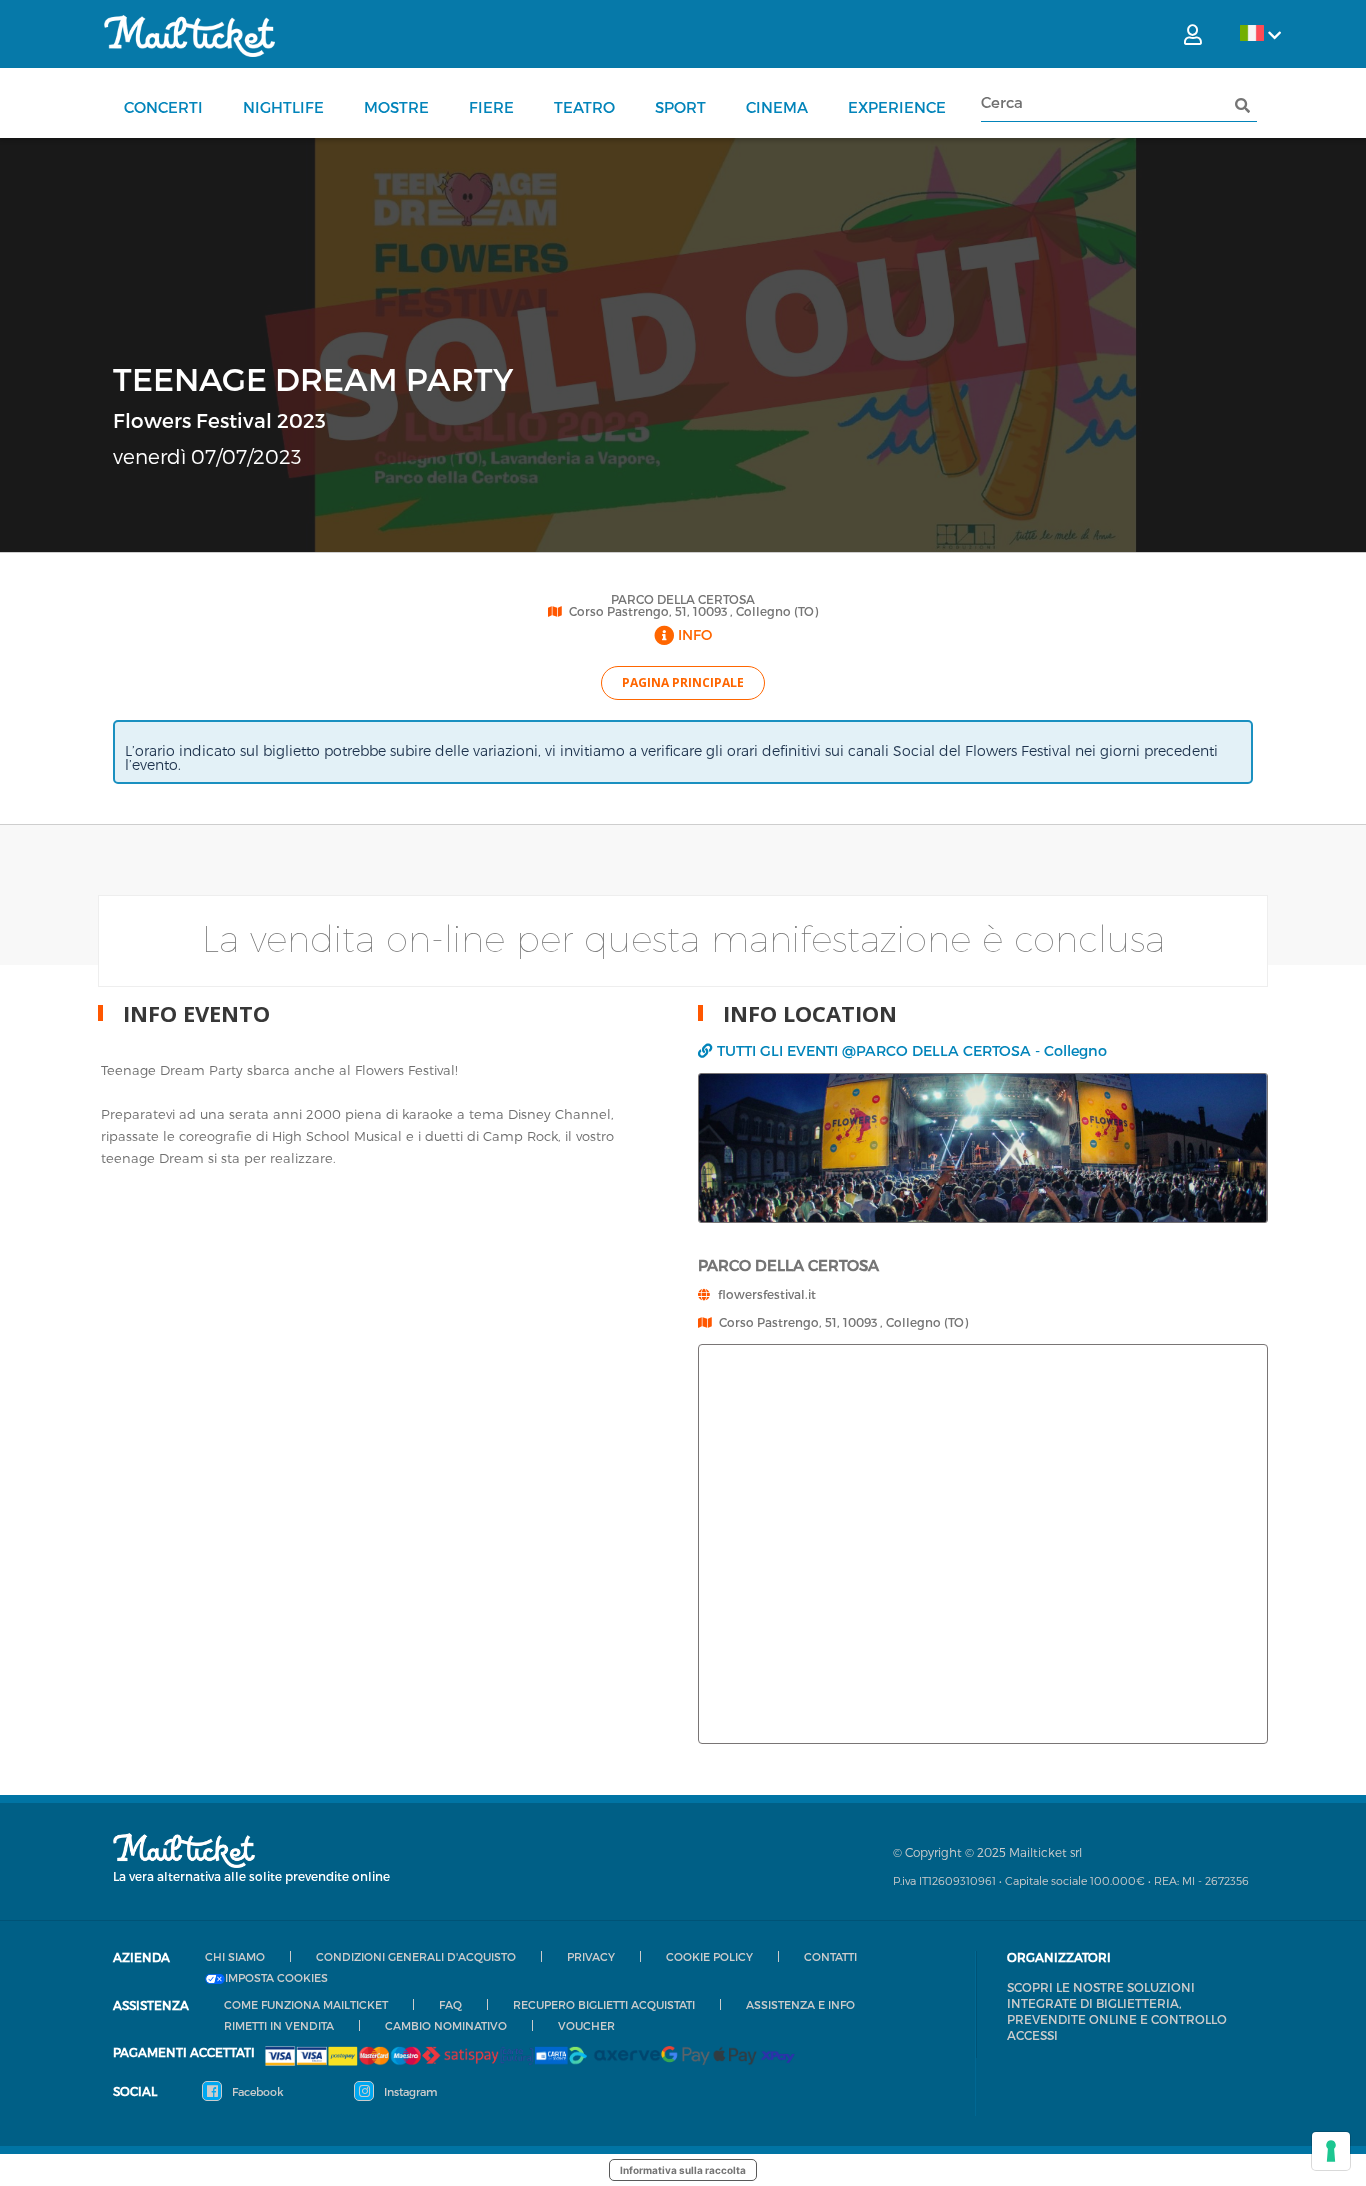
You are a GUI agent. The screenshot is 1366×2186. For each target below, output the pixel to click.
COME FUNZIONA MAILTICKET (306, 2004)
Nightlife (283, 107)
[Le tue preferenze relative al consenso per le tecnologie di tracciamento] (1331, 2151)
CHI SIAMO (235, 1956)
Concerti (163, 107)
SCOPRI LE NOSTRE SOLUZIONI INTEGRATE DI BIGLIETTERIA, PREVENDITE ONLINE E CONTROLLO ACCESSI (1117, 2011)
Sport (680, 107)
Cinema (777, 107)
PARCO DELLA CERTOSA (683, 599)
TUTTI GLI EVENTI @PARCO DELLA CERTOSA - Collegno (912, 1050)
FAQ (450, 2004)
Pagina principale (683, 682)
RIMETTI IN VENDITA (279, 2025)
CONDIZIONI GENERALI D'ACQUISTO (416, 1956)
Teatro (584, 107)
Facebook (256, 2091)
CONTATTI (830, 1956)
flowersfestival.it (767, 1294)
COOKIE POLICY (709, 1956)
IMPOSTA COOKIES (276, 1978)
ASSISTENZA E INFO (800, 2004)
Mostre (396, 107)
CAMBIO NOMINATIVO (446, 2025)
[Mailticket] (189, 36)
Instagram (409, 2091)
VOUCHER (586, 2025)
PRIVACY (591, 1956)
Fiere (491, 107)
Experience (897, 107)
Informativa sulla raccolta (683, 2170)
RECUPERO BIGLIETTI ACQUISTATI (604, 2004)
